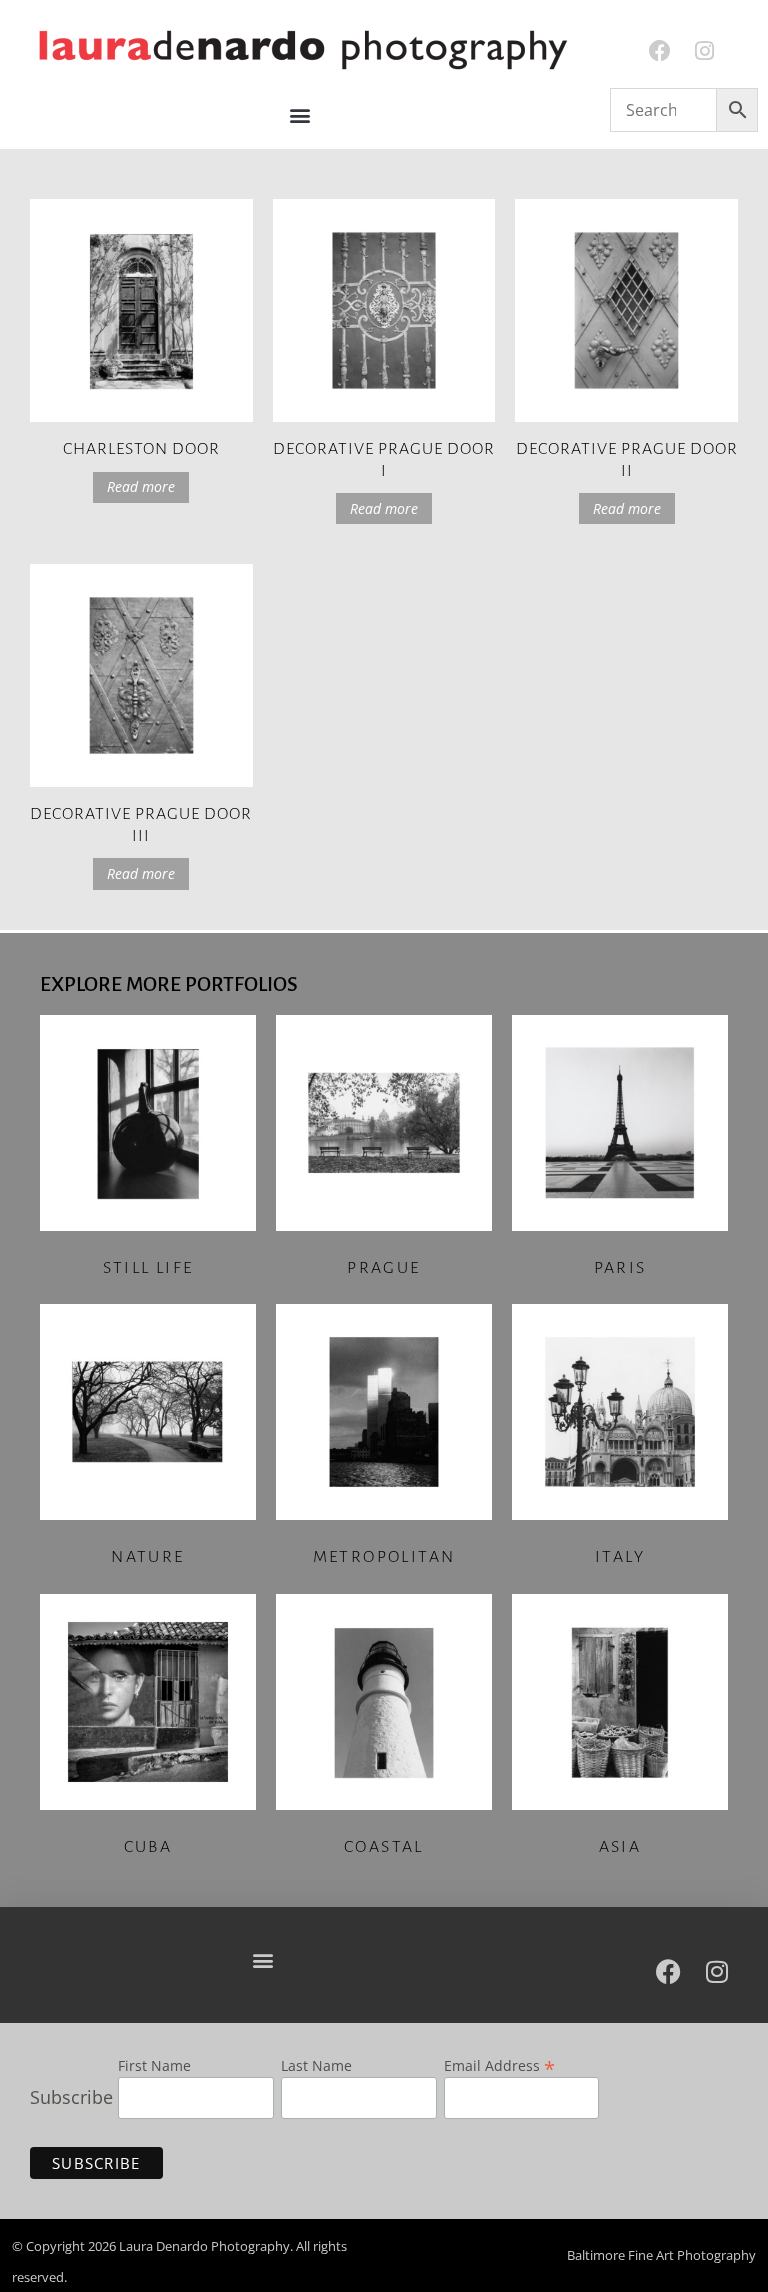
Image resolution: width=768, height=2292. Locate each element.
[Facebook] (660, 51)
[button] (300, 115)
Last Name (316, 2067)
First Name (154, 2067)
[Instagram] (704, 51)
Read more (141, 486)
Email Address (499, 2064)
